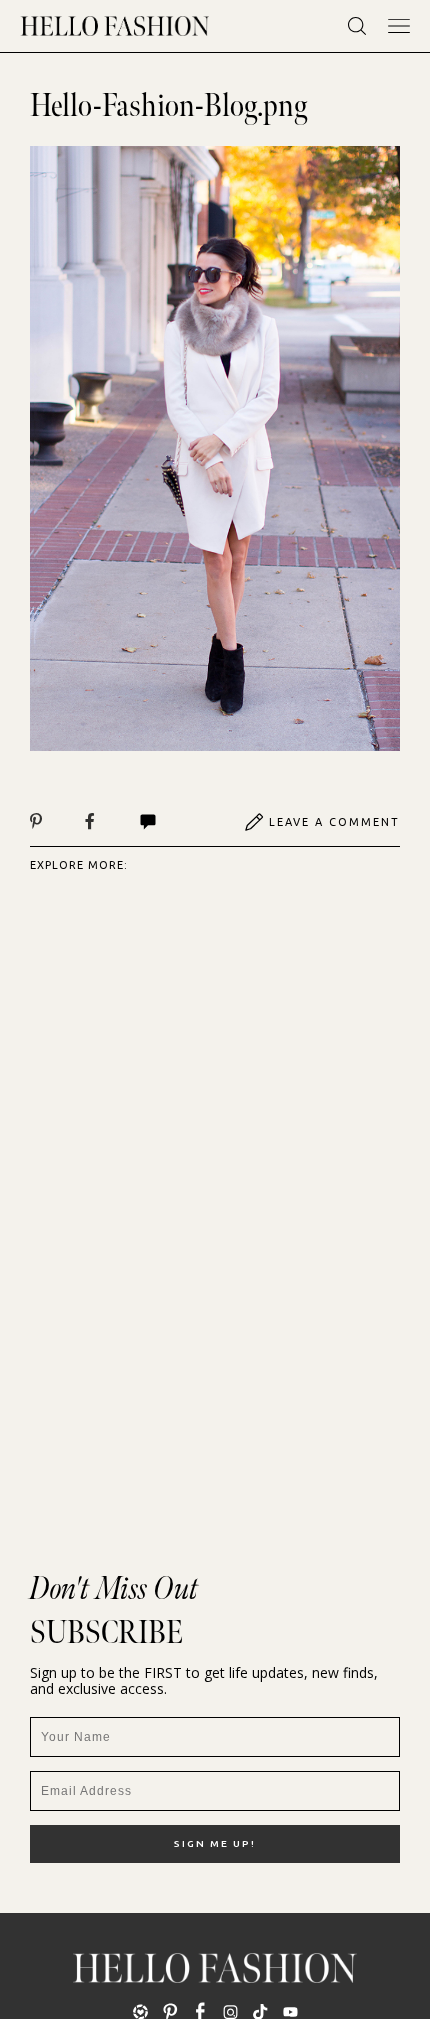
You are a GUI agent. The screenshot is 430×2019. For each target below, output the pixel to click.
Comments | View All (169, 822)
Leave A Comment (334, 822)
